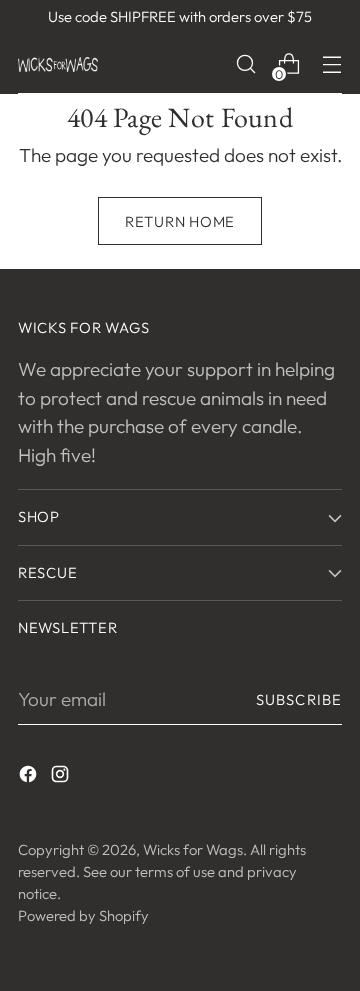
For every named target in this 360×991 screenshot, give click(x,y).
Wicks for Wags (193, 849)
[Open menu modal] (331, 64)
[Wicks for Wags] (58, 64)
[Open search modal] (245, 64)
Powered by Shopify (83, 915)
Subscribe (299, 699)
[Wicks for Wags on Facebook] (30, 777)
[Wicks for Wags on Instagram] (62, 777)
